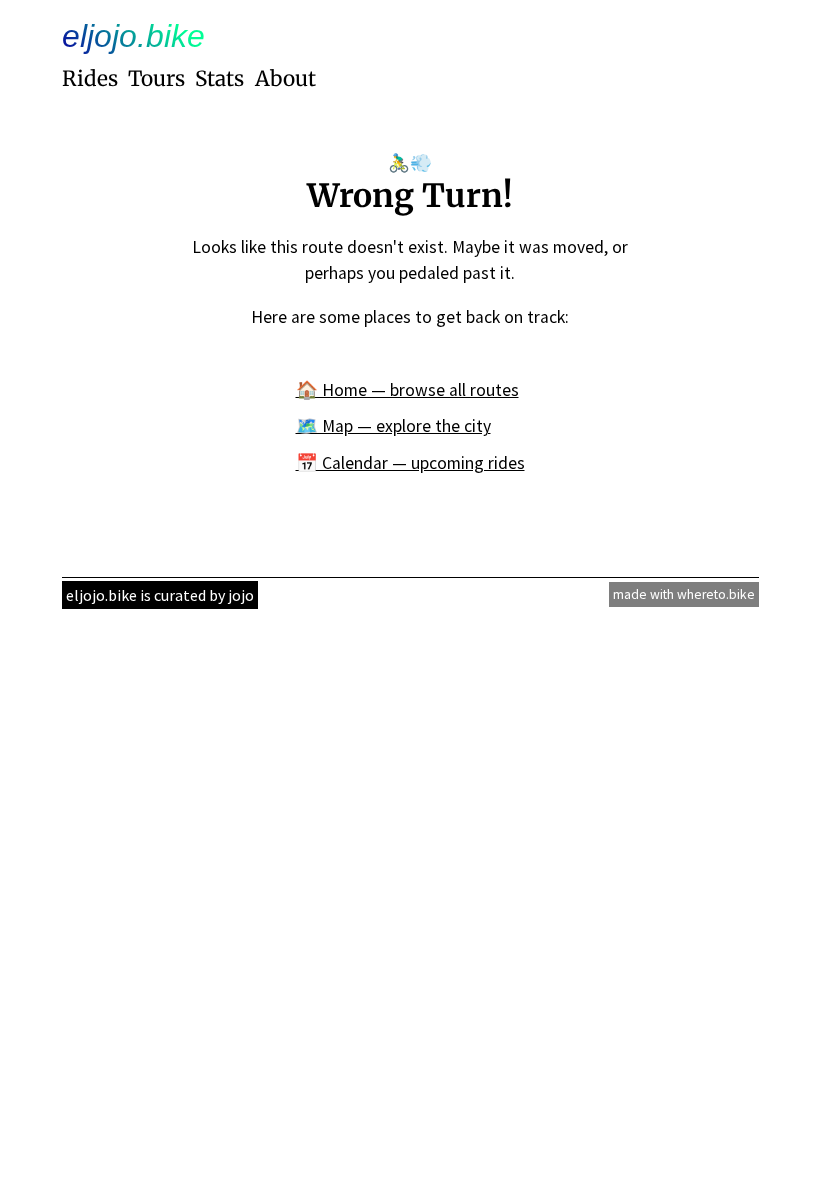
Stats (219, 79)
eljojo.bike (133, 36)
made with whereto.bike (684, 594)
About (285, 79)
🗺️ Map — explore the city (393, 426)
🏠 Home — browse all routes (407, 390)
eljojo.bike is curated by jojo (160, 595)
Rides (90, 79)
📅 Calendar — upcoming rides (410, 463)
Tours (156, 79)
